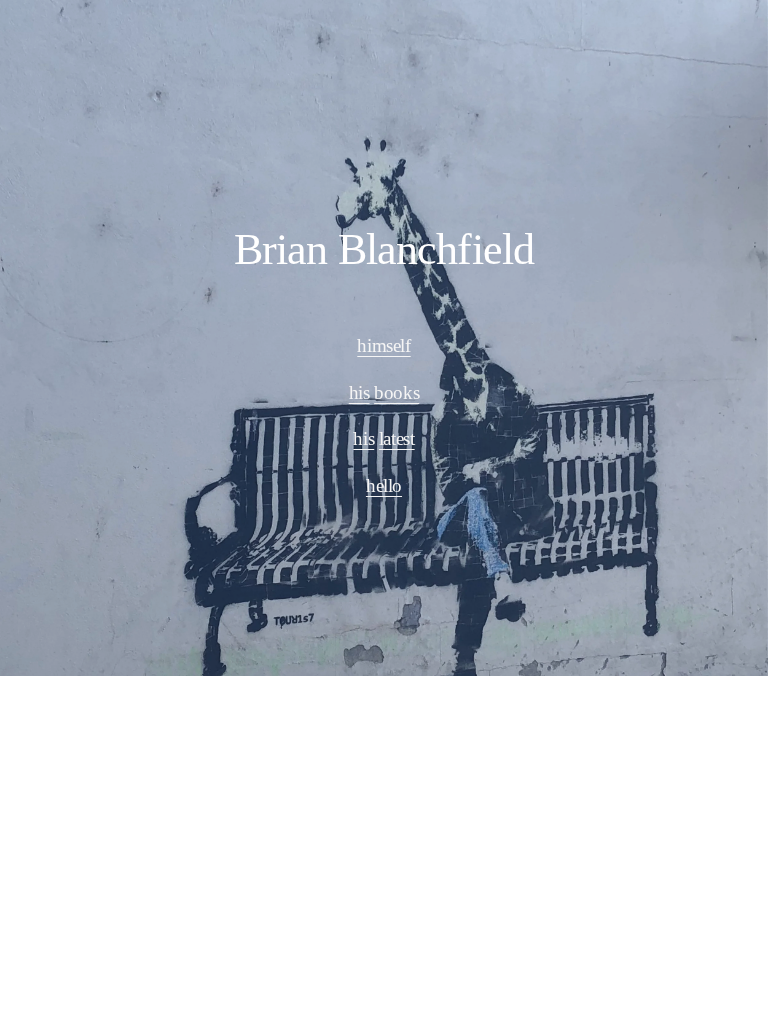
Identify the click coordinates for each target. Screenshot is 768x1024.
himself (383, 345)
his (359, 392)
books (396, 392)
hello (384, 485)
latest (397, 438)
